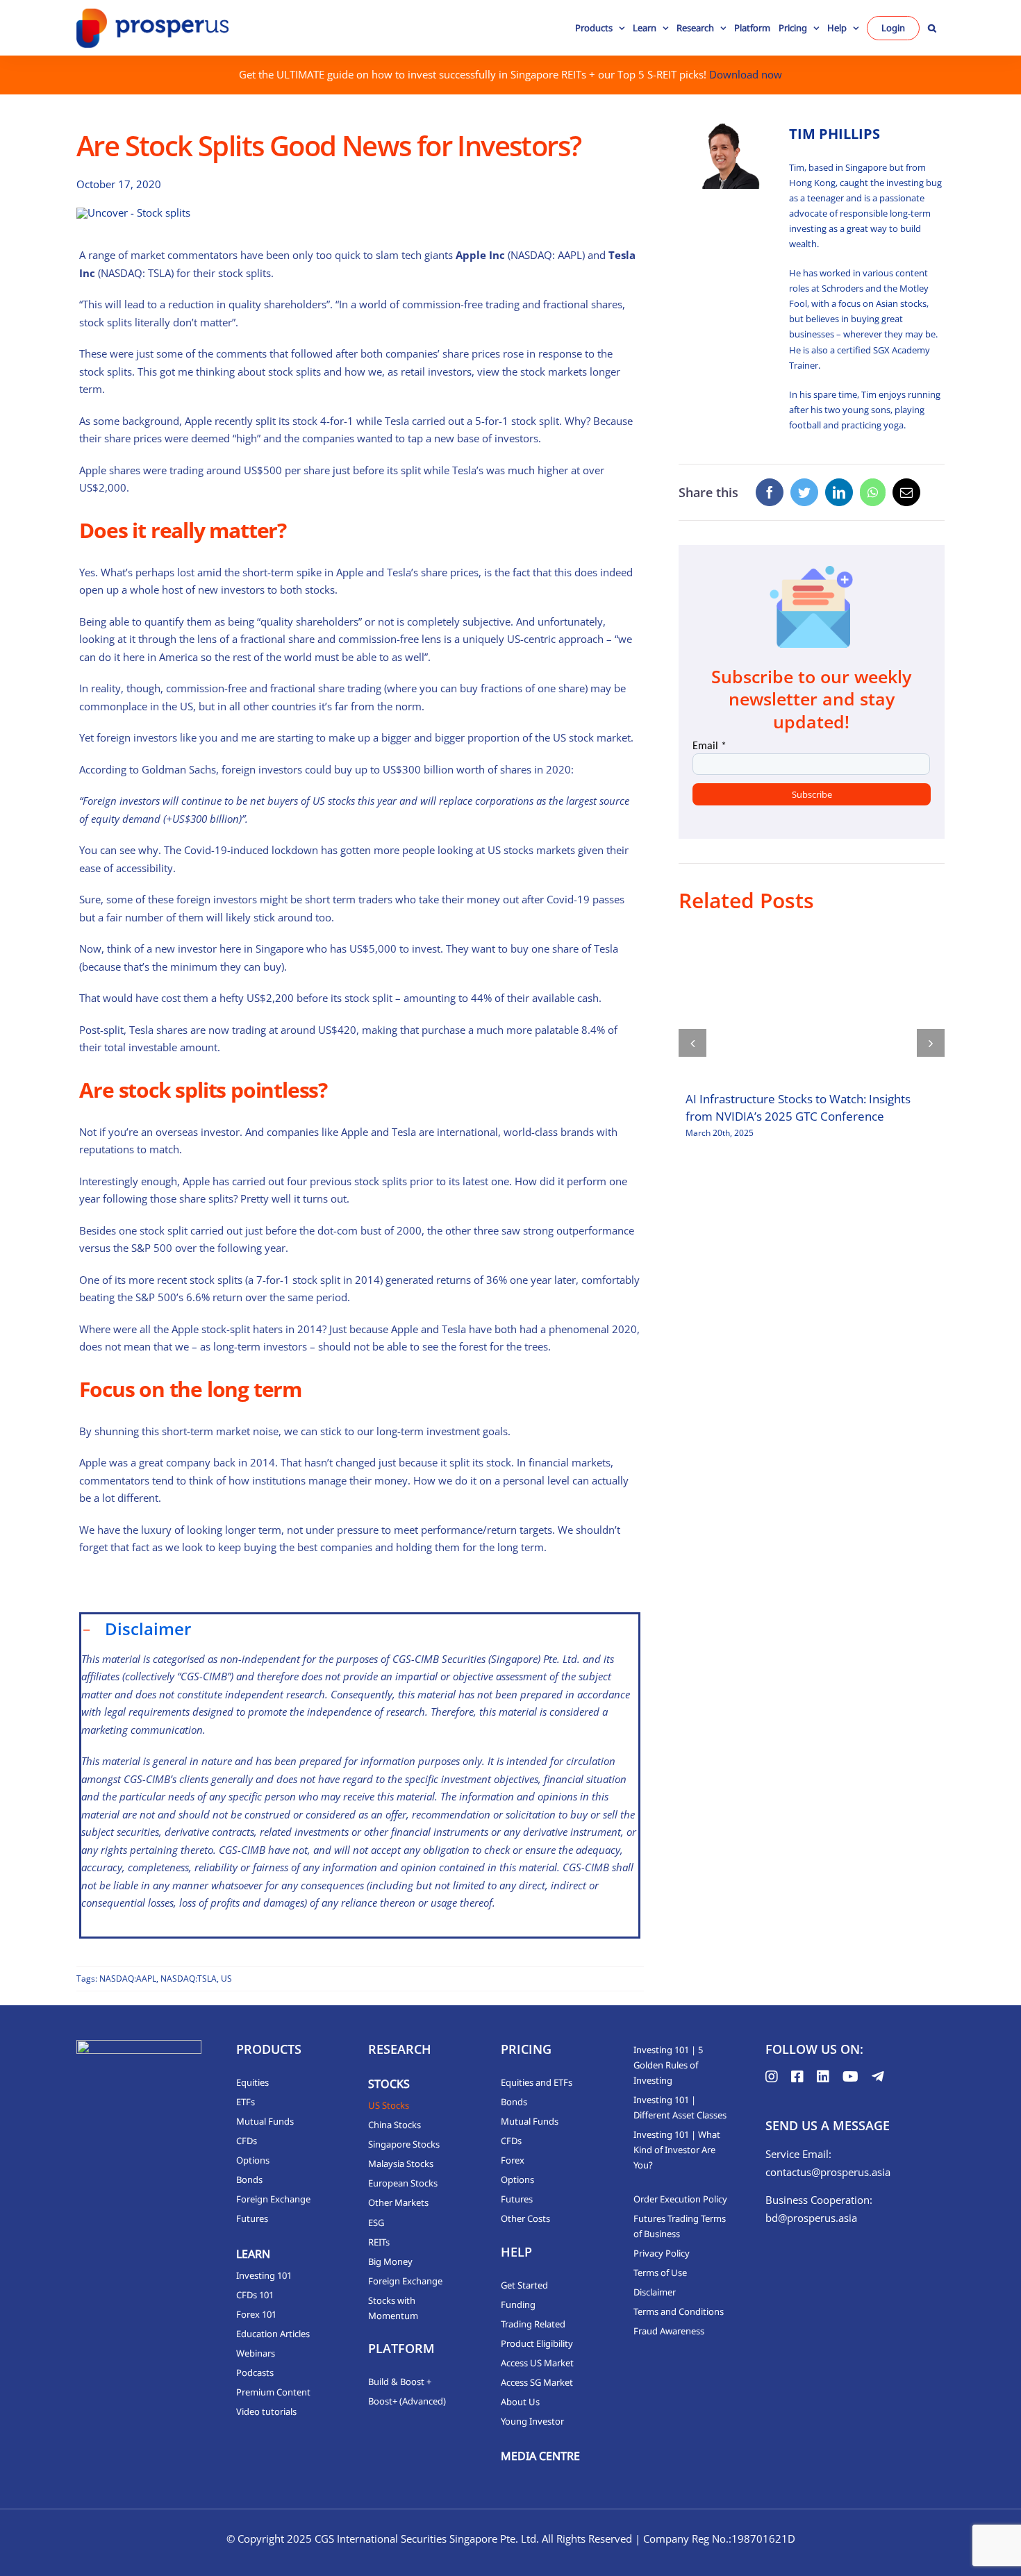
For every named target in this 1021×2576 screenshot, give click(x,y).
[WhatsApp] (873, 492)
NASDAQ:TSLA (189, 1979)
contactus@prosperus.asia (828, 2172)
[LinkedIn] (839, 492)
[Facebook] (770, 492)
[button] (932, 28)
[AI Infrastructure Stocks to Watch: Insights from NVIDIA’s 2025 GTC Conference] (812, 1007)
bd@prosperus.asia (811, 2218)
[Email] (906, 492)
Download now (746, 74)
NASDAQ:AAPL (128, 1979)
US (226, 1979)
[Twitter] (804, 492)
